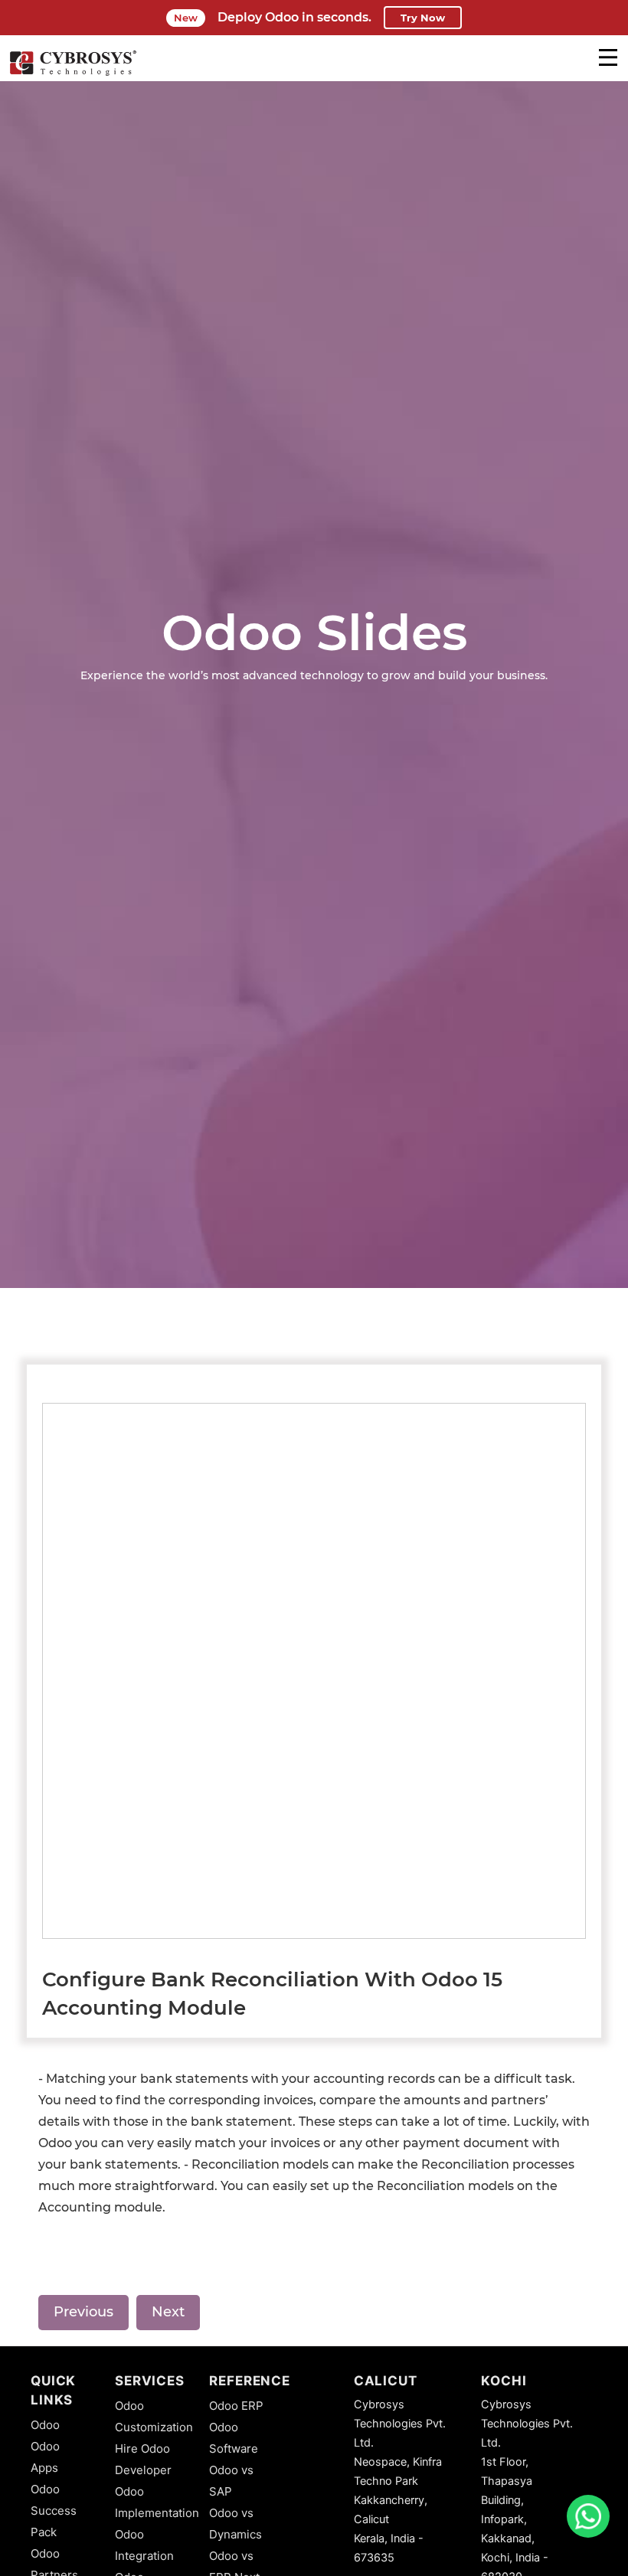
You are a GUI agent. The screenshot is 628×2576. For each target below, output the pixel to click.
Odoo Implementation (157, 2502)
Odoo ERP (236, 2406)
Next (168, 2312)
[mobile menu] (608, 57)
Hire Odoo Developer (143, 2459)
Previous (83, 2312)
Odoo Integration (144, 2545)
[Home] (73, 74)
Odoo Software (234, 2438)
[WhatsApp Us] (588, 2516)
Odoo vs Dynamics (235, 2524)
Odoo (45, 2425)
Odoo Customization (154, 2416)
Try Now (423, 18)
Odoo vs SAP (231, 2481)
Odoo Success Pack (54, 2511)
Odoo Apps (45, 2457)
